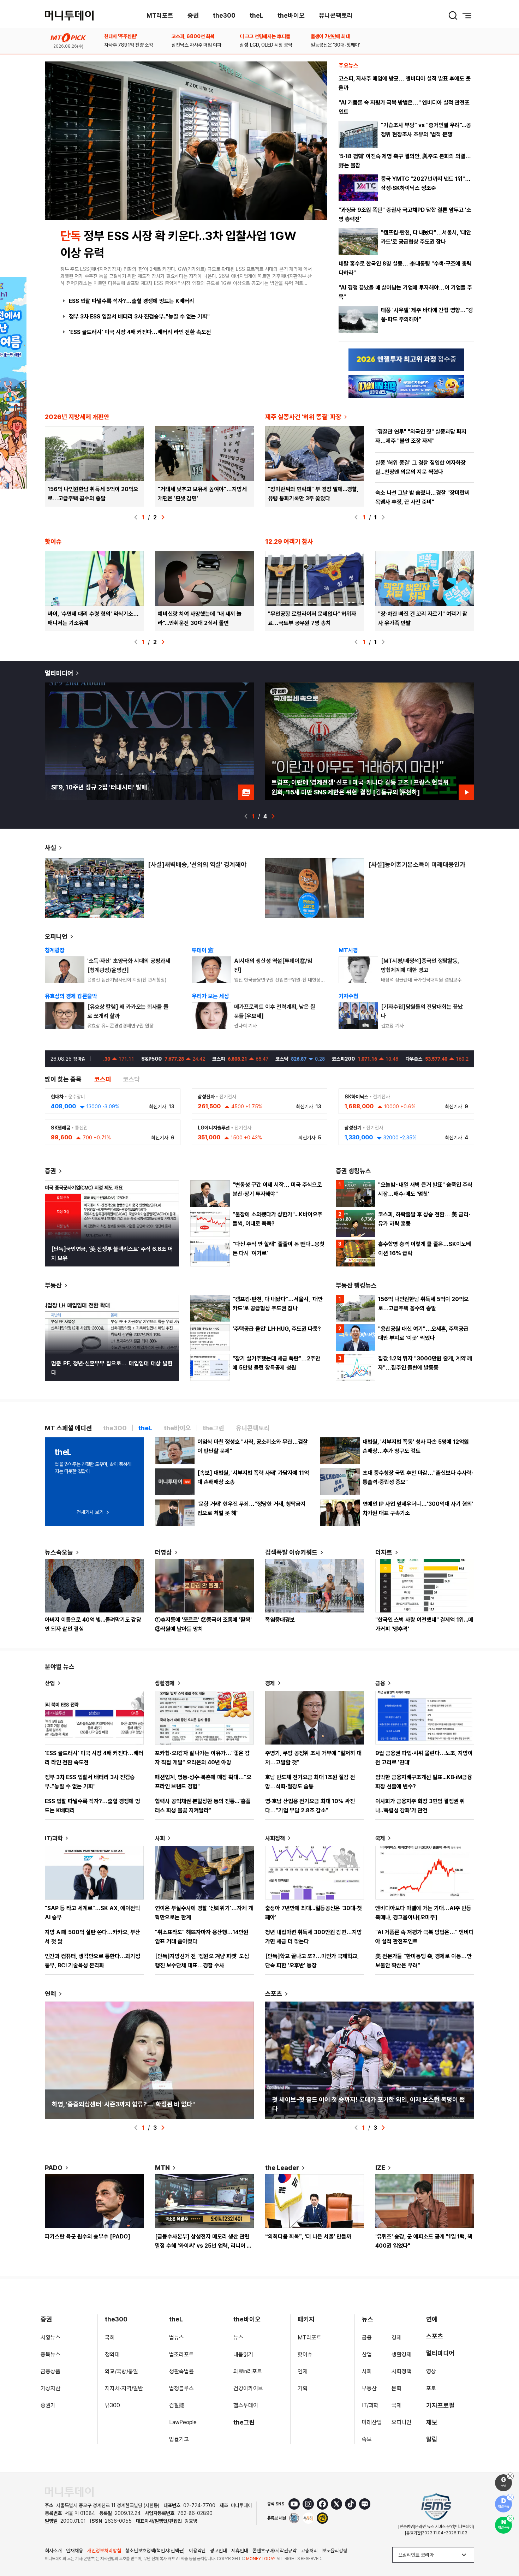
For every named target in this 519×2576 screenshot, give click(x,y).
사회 (160, 1838)
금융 (380, 1683)
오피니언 (56, 937)
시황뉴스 (50, 2338)
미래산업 (372, 2422)
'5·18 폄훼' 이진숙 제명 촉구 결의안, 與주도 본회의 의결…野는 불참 (405, 161)
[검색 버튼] (453, 16)
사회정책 (275, 1838)
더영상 (163, 1552)
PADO (54, 2168)
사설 (50, 848)
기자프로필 (440, 2405)
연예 (50, 1994)
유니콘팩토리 (336, 15)
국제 (380, 1838)
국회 (110, 2338)
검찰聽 (177, 2405)
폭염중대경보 (280, 1620)
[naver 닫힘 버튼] (510, 2518)
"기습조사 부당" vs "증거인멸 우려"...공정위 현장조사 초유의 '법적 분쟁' (426, 130)
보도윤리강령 (335, 2551)
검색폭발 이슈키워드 (291, 1552)
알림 (432, 2439)
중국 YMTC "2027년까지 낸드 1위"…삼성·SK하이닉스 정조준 (426, 183)
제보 (432, 2422)
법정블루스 (181, 2388)
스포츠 (274, 1994)
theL (256, 15)
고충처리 (309, 2551)
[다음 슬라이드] (163, 517)
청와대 (112, 2354)
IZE (380, 2168)
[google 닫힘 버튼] (510, 2476)
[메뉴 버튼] (467, 16)
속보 (367, 2439)
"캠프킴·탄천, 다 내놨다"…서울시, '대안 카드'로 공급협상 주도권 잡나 (426, 237)
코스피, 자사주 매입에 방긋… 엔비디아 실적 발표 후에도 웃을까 (405, 83)
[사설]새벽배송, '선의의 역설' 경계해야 (197, 864)
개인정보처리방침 (104, 2551)
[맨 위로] (503, 2546)
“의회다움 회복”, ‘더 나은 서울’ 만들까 (308, 2237)
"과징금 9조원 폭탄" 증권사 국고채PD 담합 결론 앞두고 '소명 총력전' (405, 214)
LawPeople (183, 2422)
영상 (431, 2371)
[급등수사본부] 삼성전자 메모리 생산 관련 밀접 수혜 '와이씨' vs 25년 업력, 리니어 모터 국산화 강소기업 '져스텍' (203, 2246)
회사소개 (53, 2551)
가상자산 (50, 2388)
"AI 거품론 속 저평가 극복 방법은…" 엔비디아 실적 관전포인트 (404, 107)
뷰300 (112, 2405)
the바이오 (291, 15)
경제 (270, 1683)
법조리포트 (181, 2354)
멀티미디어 (59, 673)
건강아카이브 (248, 2388)
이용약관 (197, 2551)
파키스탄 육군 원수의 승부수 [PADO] (88, 2237)
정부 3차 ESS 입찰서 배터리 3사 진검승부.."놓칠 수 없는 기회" (139, 317)
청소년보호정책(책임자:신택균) (155, 2551)
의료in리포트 (248, 2371)
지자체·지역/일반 (124, 2388)
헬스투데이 (246, 2405)
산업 (50, 1683)
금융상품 (50, 2371)
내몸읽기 (243, 2354)
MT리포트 (160, 15)
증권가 (48, 2405)
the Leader (282, 2168)
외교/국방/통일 (121, 2371)
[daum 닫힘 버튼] (510, 2497)
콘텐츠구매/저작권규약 (275, 2551)
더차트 (384, 1552)
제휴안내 (240, 2551)
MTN (162, 2168)
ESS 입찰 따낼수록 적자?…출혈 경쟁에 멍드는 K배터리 (132, 301)
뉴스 (238, 2338)
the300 (224, 15)
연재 (303, 2371)
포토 (431, 2388)
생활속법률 (181, 2371)
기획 (303, 2388)
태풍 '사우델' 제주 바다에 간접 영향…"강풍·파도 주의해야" (427, 315)
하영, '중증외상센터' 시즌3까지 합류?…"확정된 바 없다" (123, 2104)
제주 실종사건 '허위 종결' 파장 (303, 417)
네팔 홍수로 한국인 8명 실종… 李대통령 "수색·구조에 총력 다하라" (405, 268)
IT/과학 (54, 1838)
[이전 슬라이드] (136, 517)
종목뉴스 (50, 2354)
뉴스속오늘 (59, 1552)
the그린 (244, 2422)
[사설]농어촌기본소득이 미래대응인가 (417, 864)
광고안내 (219, 2551)
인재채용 (74, 2551)
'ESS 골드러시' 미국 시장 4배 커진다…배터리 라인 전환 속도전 (140, 332)
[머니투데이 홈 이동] (69, 2492)
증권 (193, 15)
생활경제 (165, 1683)
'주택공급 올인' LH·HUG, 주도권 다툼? (277, 1329)
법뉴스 (177, 2338)
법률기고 (179, 2439)
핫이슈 (305, 2354)
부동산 (53, 1285)
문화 (396, 2388)
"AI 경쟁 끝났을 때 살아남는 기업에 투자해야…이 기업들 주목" (405, 292)
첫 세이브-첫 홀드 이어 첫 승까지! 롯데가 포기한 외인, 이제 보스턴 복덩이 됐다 (369, 2104)
